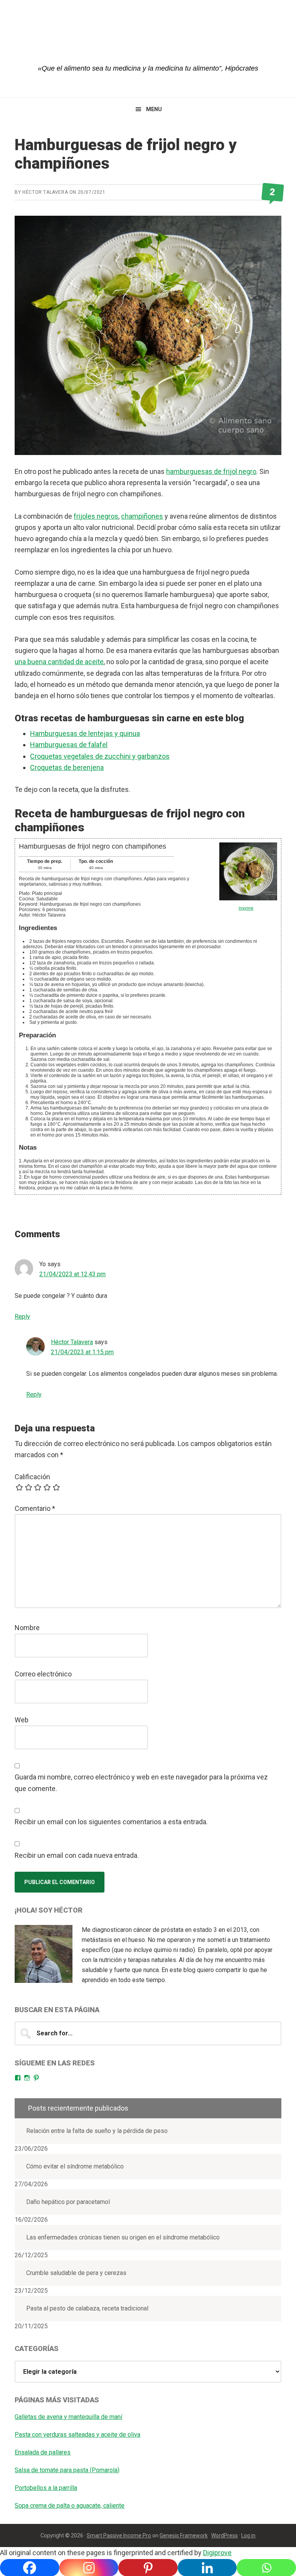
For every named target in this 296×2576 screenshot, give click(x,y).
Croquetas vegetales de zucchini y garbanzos (100, 756)
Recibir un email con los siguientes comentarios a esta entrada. (111, 1822)
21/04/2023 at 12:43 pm (72, 1274)
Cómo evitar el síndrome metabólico (75, 2166)
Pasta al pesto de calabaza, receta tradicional (87, 2308)
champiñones (142, 516)
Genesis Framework (184, 2535)
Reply (22, 1317)
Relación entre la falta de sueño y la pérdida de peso (97, 2131)
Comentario (35, 1508)
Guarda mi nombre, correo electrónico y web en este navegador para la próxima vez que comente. (141, 1783)
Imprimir (246, 908)
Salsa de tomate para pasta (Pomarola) (67, 2470)
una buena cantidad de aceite (59, 662)
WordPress (225, 2535)
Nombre (27, 1628)
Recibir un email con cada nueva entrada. (77, 1855)
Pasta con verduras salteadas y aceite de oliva (77, 2435)
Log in (248, 2535)
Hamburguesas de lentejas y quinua (85, 733)
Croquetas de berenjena (67, 767)
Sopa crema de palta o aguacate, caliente (70, 2506)
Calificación (32, 1477)
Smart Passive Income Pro (119, 2535)
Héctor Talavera (72, 1342)
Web (22, 1720)
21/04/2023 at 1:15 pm (82, 1352)
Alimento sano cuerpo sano (148, 39)
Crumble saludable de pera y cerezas (76, 2273)
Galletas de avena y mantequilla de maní (68, 2417)
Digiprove (217, 2553)
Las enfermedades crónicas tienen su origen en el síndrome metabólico (123, 2237)
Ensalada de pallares (43, 2452)
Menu (154, 109)
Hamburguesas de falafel (69, 745)
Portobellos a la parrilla (46, 2488)
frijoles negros (96, 516)
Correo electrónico (43, 1674)
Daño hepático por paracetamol (68, 2202)
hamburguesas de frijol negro (211, 471)
